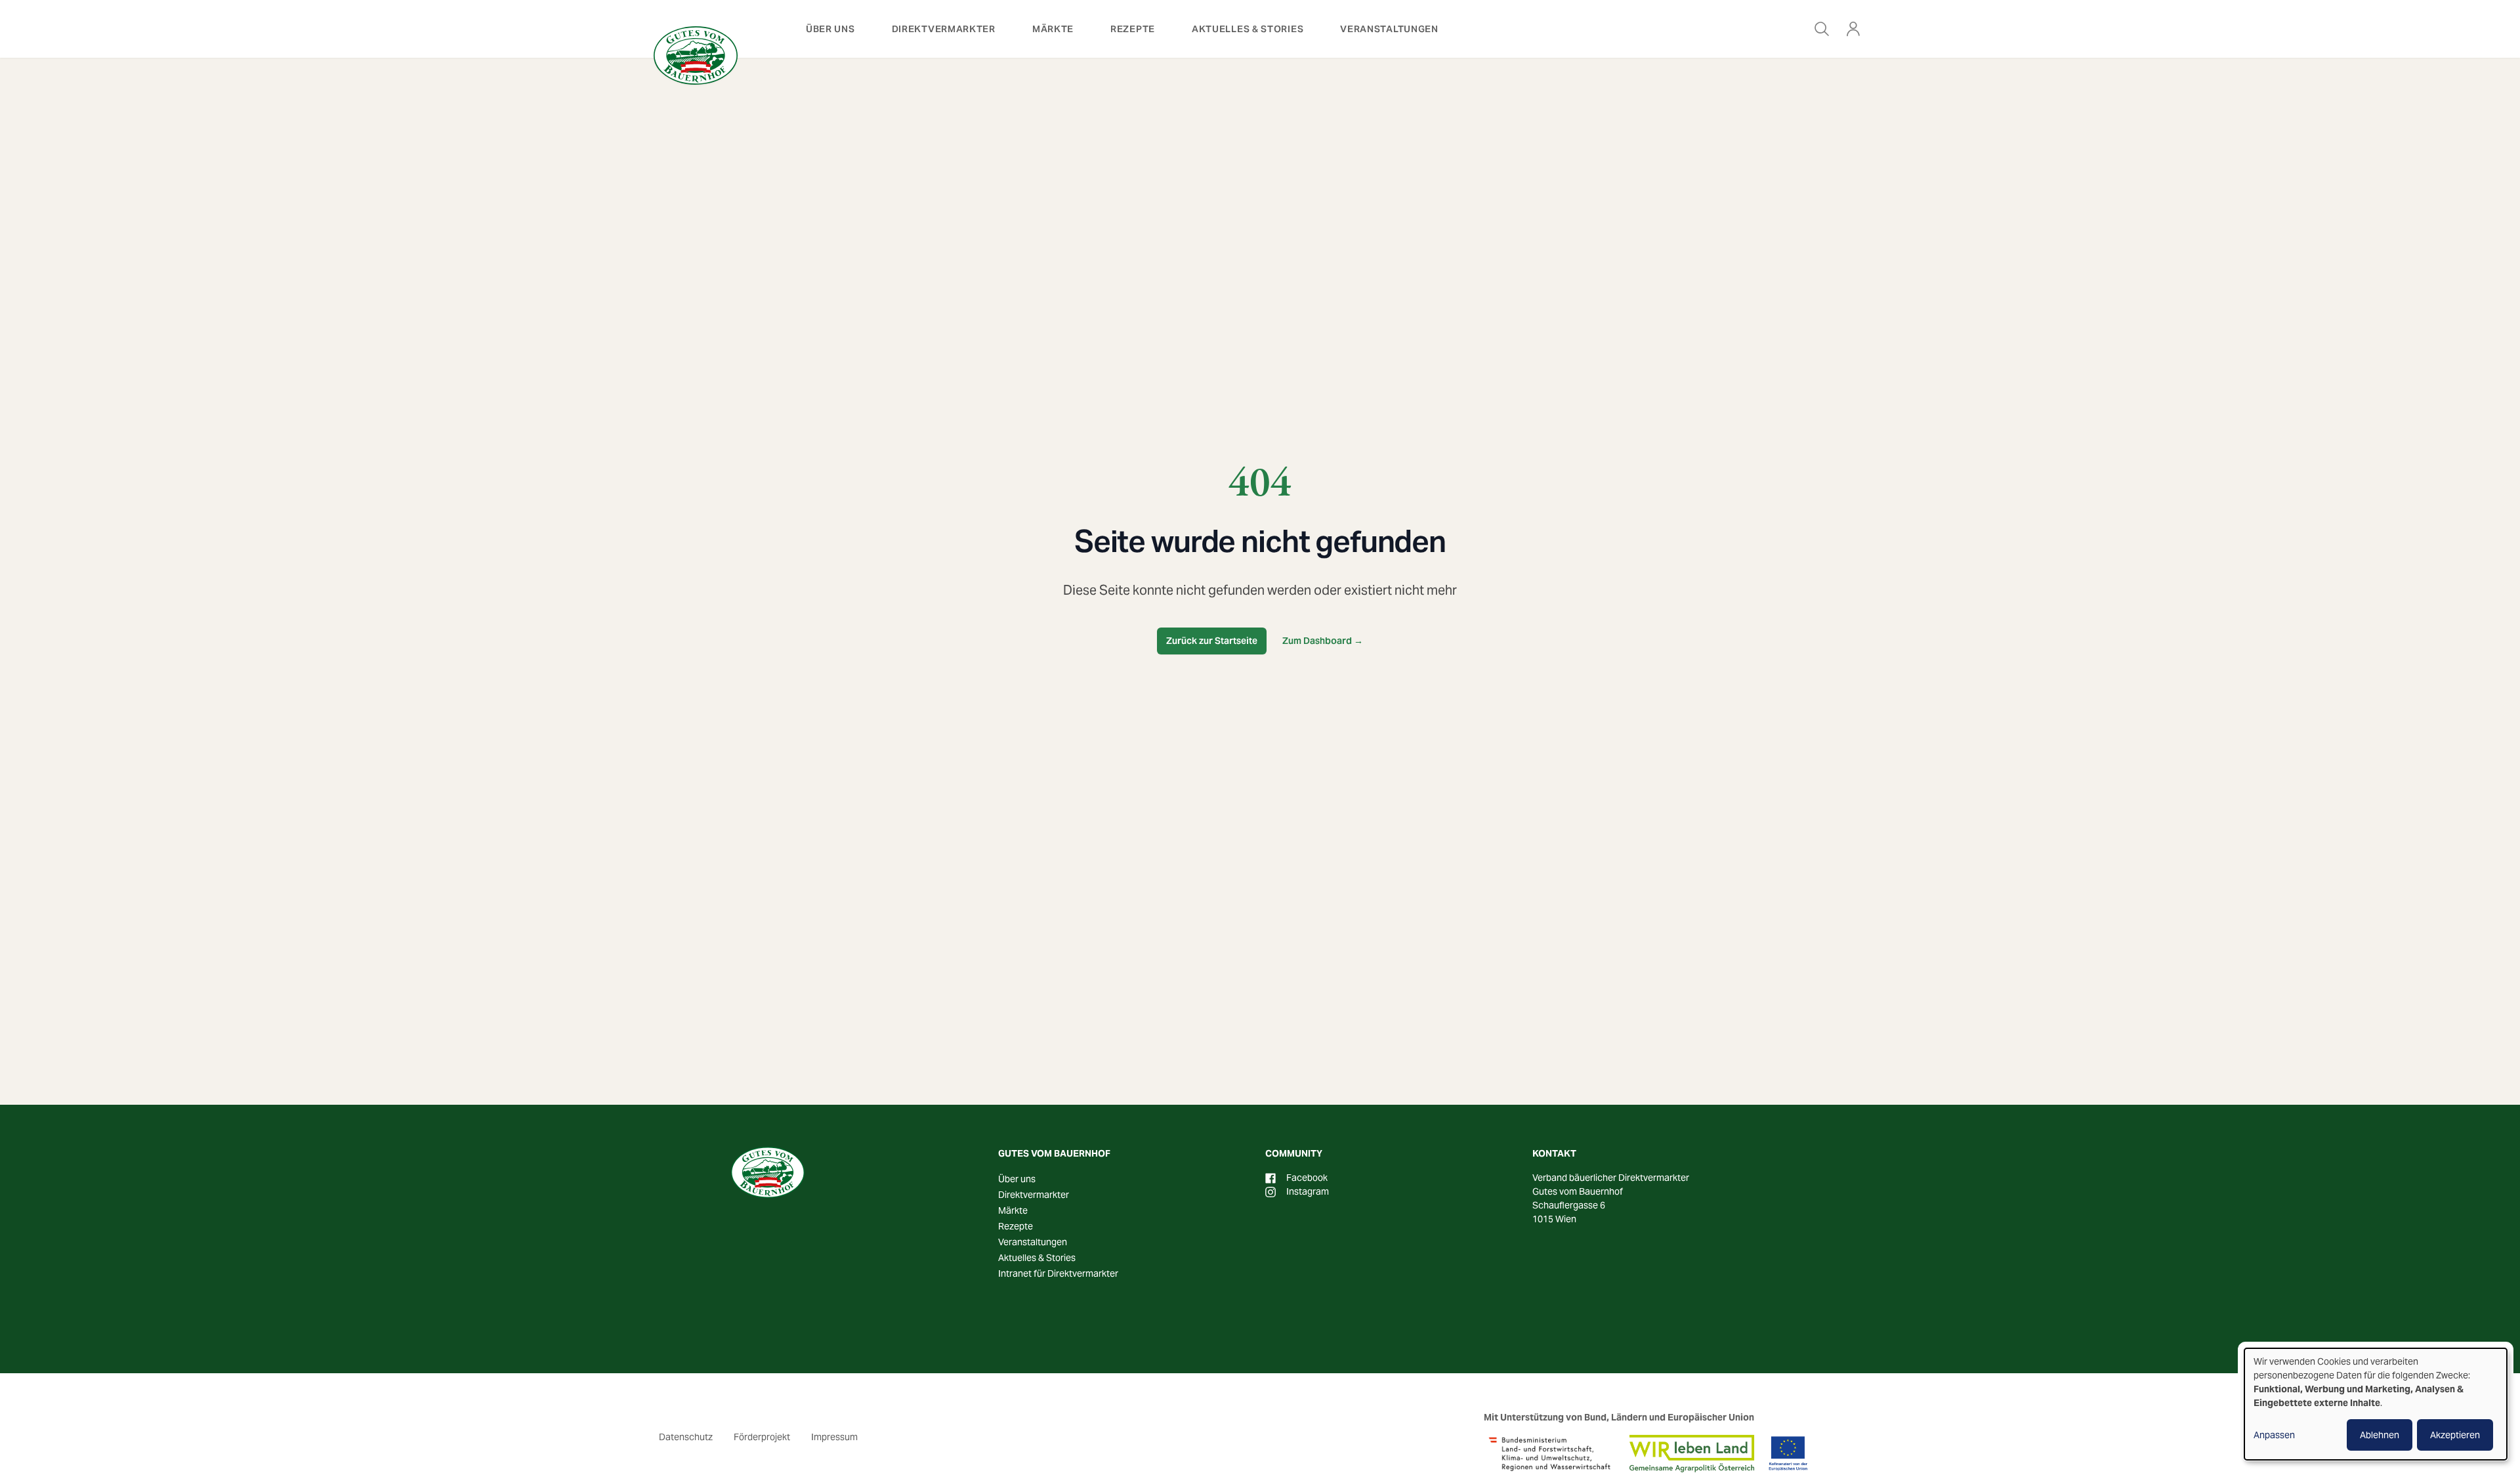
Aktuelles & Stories (1248, 29)
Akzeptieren (2455, 1435)
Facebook (1307, 1178)
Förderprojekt (762, 1437)
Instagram (1308, 1191)
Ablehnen (2380, 1435)
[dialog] (2376, 1404)
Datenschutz (686, 1437)
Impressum (834, 1437)
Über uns (830, 29)
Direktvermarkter (944, 29)
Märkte (1053, 29)
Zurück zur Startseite (1212, 641)
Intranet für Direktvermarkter (1058, 1273)
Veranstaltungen (1389, 29)
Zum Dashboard (1323, 641)
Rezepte (1133, 29)
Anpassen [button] (2274, 1435)
